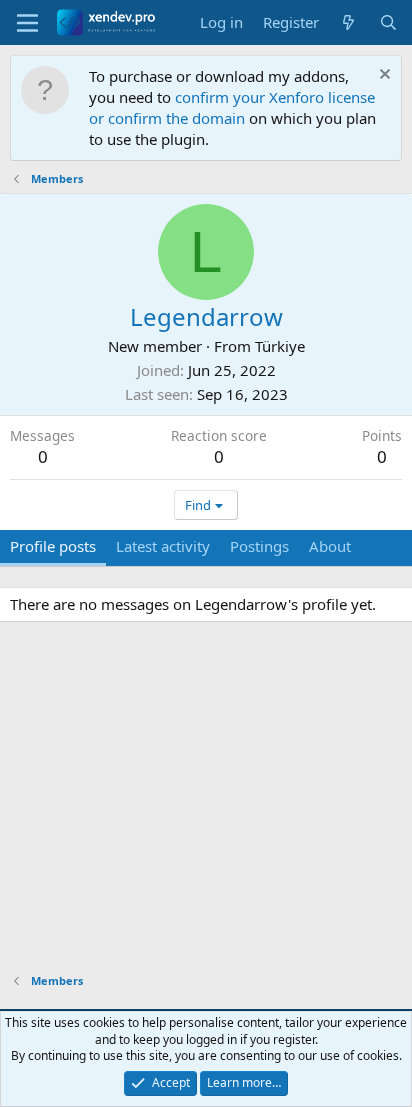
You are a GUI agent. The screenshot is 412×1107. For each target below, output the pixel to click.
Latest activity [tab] (163, 546)
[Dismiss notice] (382, 76)
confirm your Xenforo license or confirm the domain (232, 107)
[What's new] (348, 22)
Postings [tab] (259, 546)
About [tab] (330, 546)
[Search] (388, 22)
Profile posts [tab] (53, 546)
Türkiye (280, 346)
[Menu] (27, 23)
